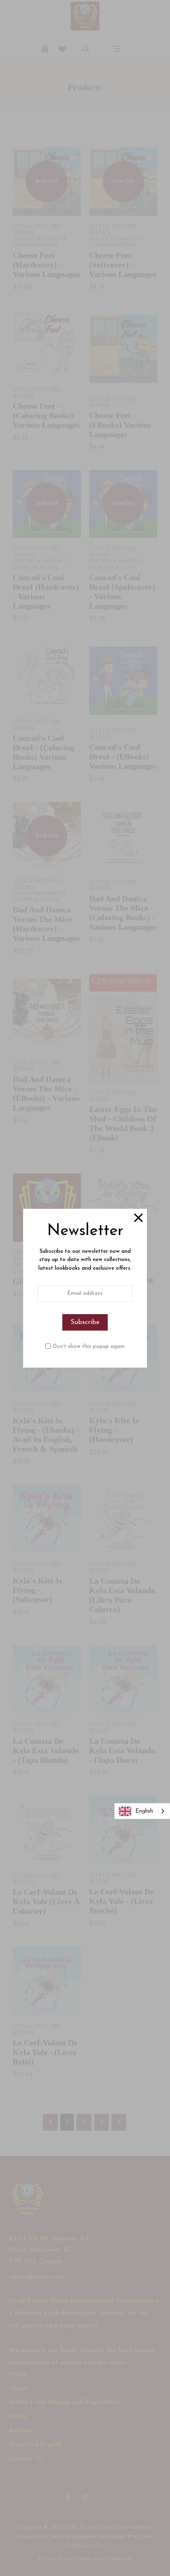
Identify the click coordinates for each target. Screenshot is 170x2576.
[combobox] (142, 1811)
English (144, 1811)
